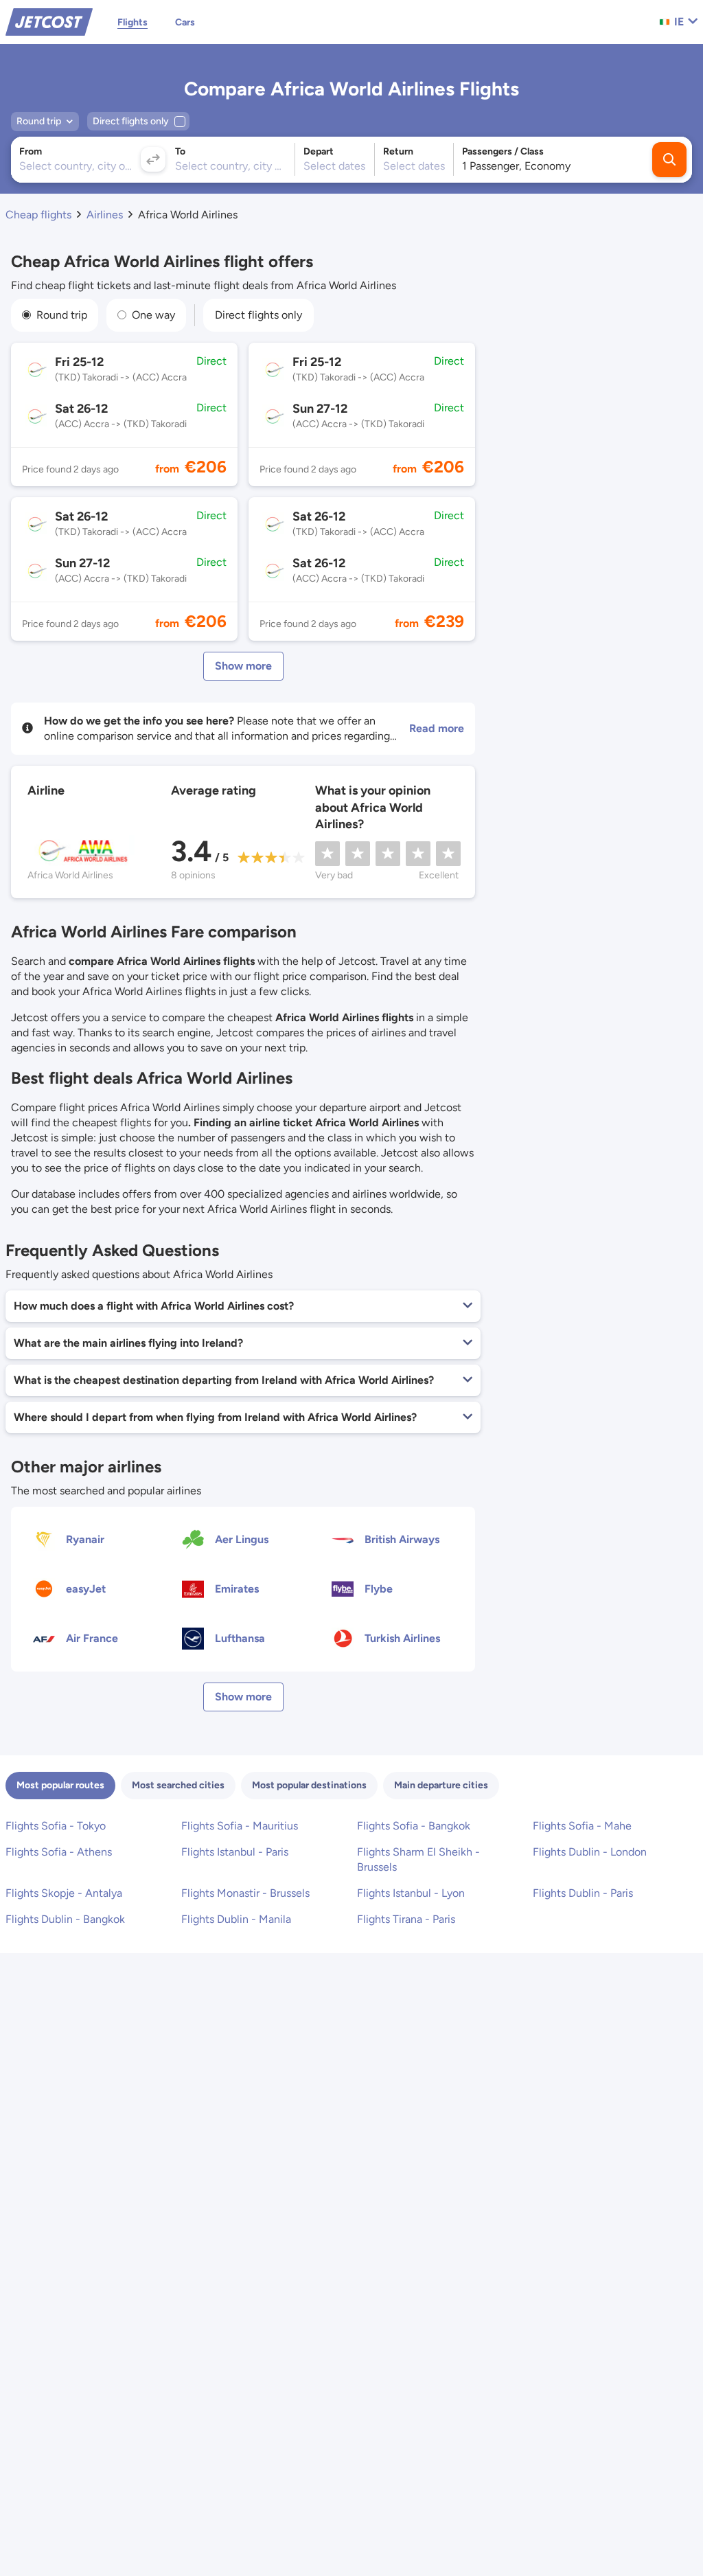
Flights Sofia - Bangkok (414, 1826)
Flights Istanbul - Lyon (411, 1893)
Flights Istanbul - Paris (235, 1852)
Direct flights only (258, 315)
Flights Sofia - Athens (59, 1852)
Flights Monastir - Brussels (245, 1893)
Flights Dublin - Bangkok (65, 1919)
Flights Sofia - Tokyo (56, 1826)
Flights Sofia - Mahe (582, 1826)
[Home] (49, 21)
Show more (243, 666)
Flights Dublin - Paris (583, 1893)
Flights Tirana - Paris (406, 1919)
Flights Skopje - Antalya (64, 1893)
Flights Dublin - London (590, 1852)
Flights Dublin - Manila (236, 1919)
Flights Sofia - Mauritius (240, 1826)
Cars (185, 22)
